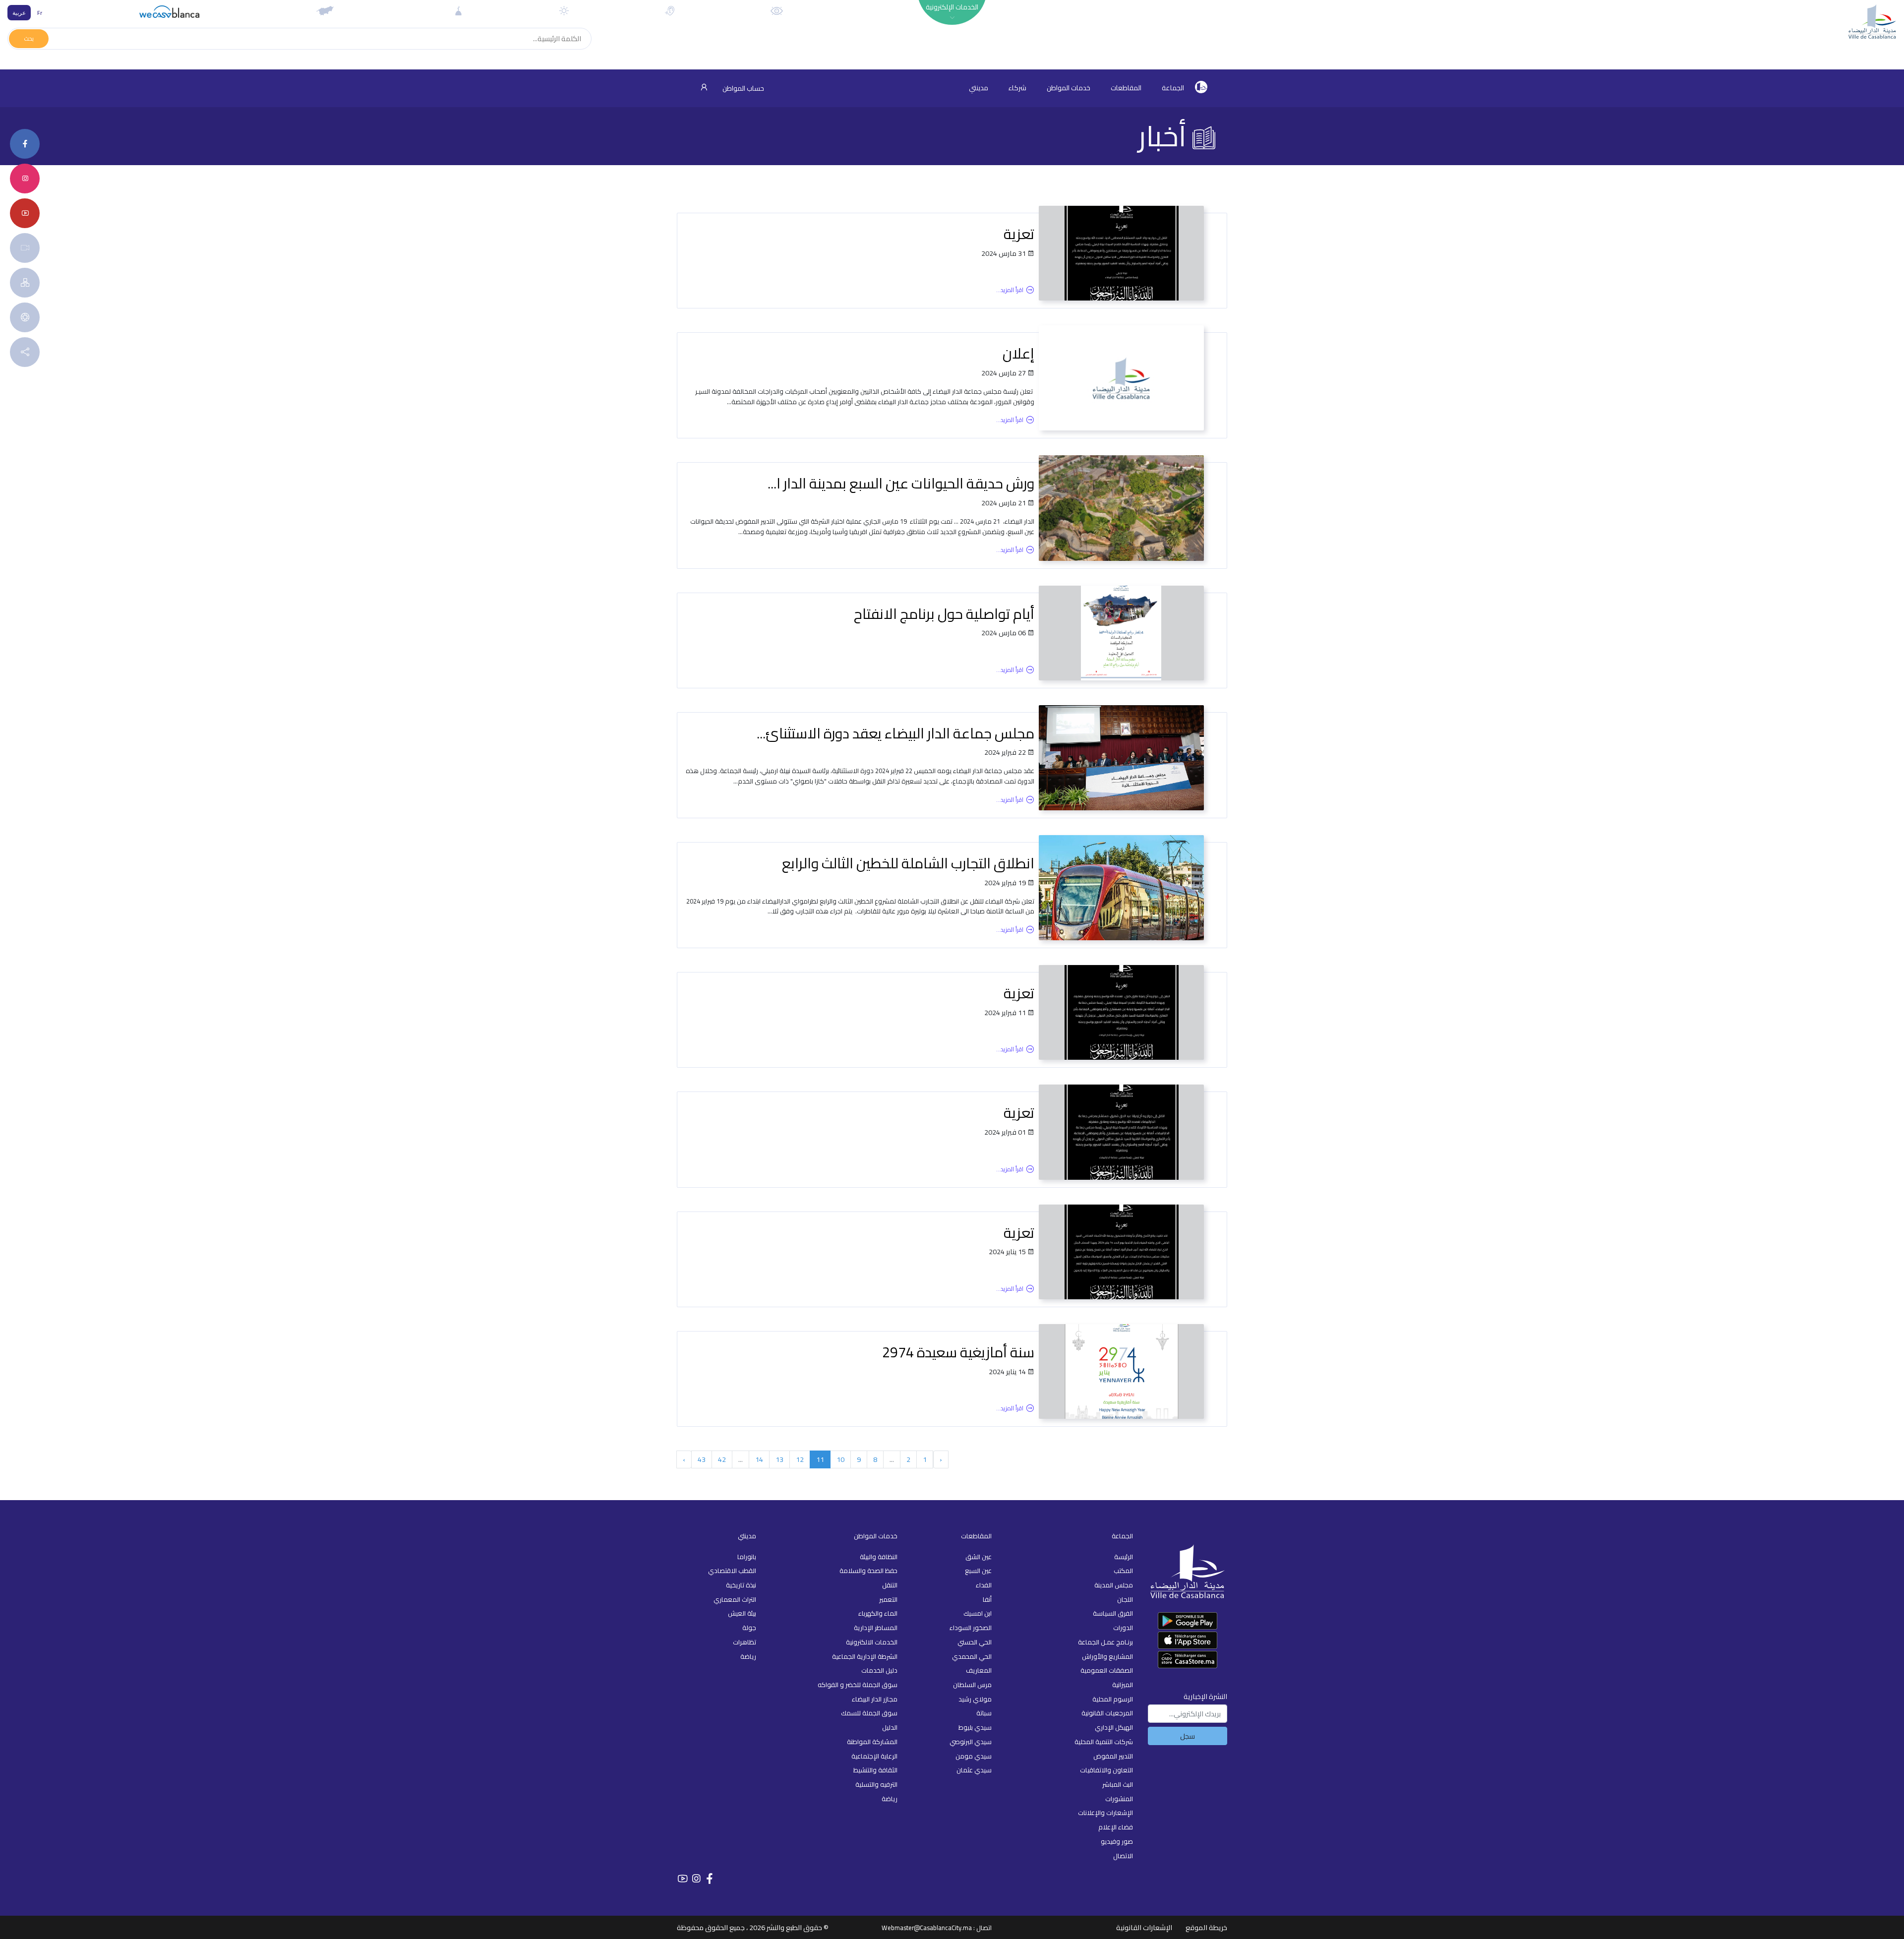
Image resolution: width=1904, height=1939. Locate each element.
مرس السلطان (972, 1685)
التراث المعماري (735, 1599)
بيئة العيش (742, 1613)
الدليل (890, 1727)
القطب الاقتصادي (732, 1571)
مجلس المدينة (1114, 1585)
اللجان (1125, 1599)
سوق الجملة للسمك (869, 1713)
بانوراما (747, 1557)
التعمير (888, 1599)
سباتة (984, 1713)
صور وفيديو (1117, 1841)
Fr (40, 13)
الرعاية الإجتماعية (874, 1756)
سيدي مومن (974, 1756)
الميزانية (1123, 1685)
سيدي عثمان (974, 1770)
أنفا (987, 1599)
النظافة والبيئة (879, 1557)
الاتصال (1123, 1856)
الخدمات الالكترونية (872, 1642)
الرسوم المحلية (1113, 1699)
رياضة (890, 1799)
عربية (19, 13)
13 (779, 1459)
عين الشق (979, 1557)
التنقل (890, 1585)
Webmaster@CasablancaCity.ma (927, 1928)
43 (702, 1459)
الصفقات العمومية (1107, 1670)
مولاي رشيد (975, 1699)
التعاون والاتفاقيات (1106, 1770)
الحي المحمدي (972, 1656)
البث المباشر (1118, 1784)
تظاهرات (744, 1642)
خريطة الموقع (1206, 1927)
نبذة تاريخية (741, 1585)
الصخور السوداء (971, 1628)
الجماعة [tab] (1173, 88)
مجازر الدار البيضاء (875, 1699)
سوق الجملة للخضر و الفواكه (858, 1685)
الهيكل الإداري (1114, 1727)
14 (759, 1459)
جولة (749, 1628)
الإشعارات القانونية (1144, 1927)
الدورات (1123, 1628)
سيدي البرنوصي (971, 1742)
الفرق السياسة (1113, 1613)
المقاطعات (1126, 88)
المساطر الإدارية (876, 1628)
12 (800, 1459)
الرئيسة (1124, 1557)
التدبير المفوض (1113, 1756)
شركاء (1017, 88)
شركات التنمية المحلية (1104, 1742)
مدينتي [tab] (979, 88)
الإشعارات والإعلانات (1105, 1813)
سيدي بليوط (975, 1727)
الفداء (984, 1585)
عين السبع (978, 1571)
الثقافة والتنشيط (875, 1770)
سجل (1188, 1736)
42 (722, 1459)
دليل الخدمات (879, 1670)
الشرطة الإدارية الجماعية (865, 1656)
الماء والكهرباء (878, 1613)
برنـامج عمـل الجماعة (1105, 1642)
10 (840, 1459)
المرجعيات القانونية (1107, 1713)
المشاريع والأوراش (1107, 1656)
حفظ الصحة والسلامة (868, 1571)
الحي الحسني (975, 1642)
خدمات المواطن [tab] (1069, 88)
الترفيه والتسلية (876, 1784)
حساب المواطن (743, 88)
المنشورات (1119, 1799)
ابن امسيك (978, 1613)
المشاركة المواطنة (872, 1742)
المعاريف (979, 1670)
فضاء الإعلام (1116, 1827)
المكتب (1123, 1571)
